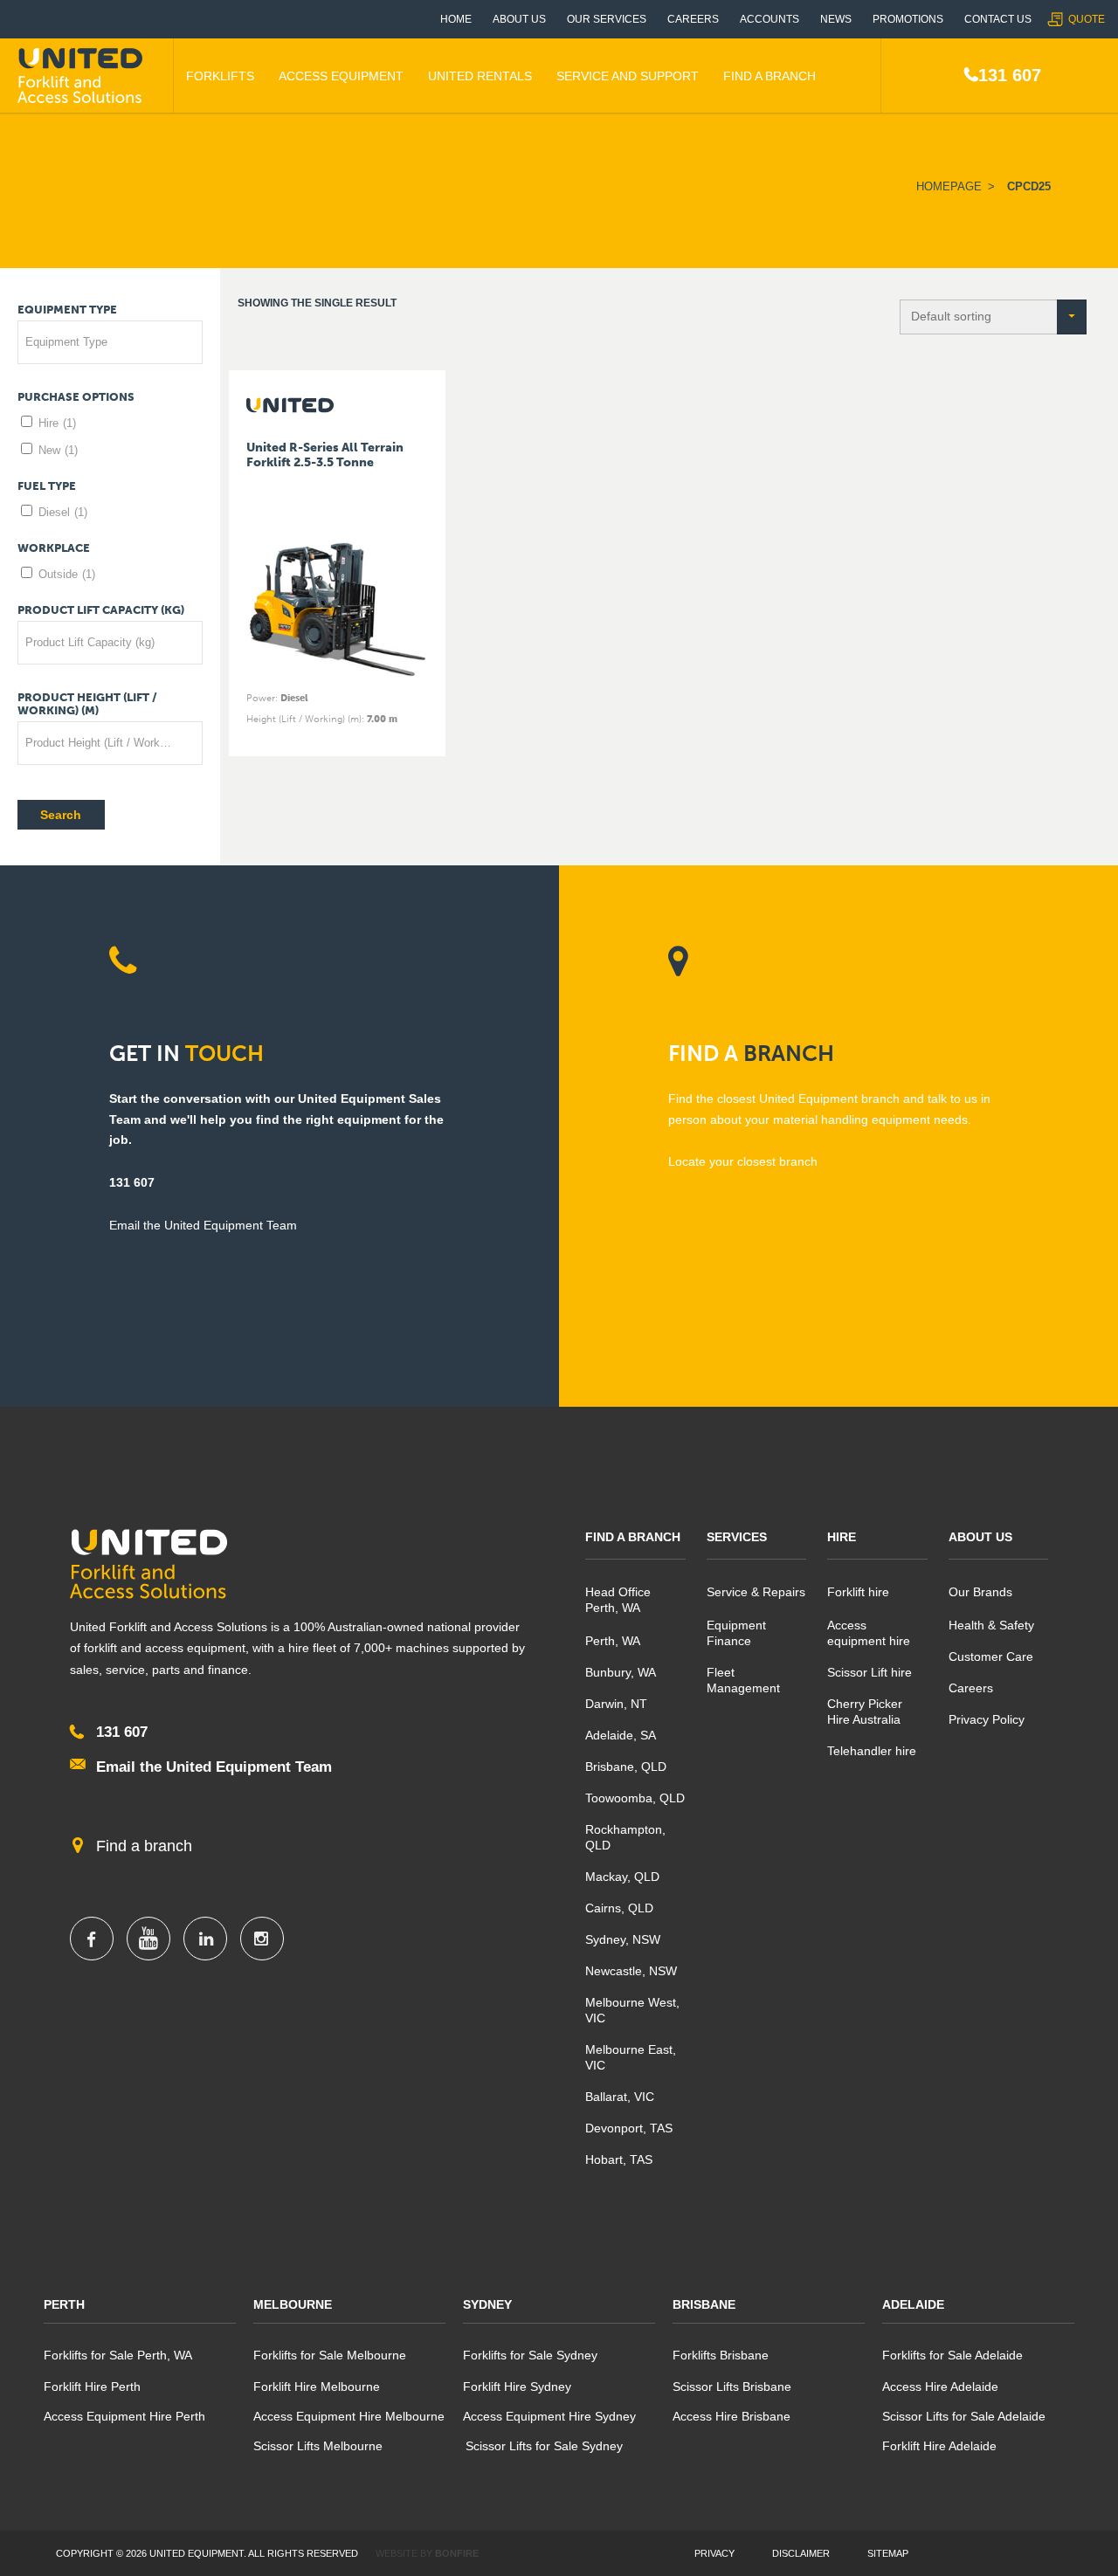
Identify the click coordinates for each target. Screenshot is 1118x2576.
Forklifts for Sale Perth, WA (118, 2355)
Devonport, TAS (629, 2128)
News (836, 19)
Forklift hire (858, 1592)
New (58, 450)
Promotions (908, 19)
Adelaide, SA (621, 1735)
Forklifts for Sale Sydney (530, 2355)
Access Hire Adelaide (940, 2387)
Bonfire (457, 2553)
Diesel (63, 512)
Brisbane (704, 2304)
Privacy (714, 2553)
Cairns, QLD (619, 1908)
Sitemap (888, 2553)
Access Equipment (341, 76)
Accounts (769, 19)
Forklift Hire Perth (92, 2387)
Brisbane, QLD (626, 1767)
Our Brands (980, 1592)
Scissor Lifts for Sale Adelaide (964, 2416)
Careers (693, 19)
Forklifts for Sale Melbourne (330, 2355)
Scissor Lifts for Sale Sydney (543, 2446)
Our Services (607, 19)
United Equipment (83, 76)
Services (737, 1537)
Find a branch (144, 1846)
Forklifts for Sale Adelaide (952, 2355)
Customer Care (991, 1656)
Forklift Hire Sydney (517, 2387)
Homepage (949, 186)
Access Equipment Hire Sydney (549, 2416)
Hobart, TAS (619, 2159)
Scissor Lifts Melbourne (318, 2446)
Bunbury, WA (621, 1672)
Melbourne (293, 2304)
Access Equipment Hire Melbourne (349, 2416)
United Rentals (480, 76)
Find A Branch (769, 76)
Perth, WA (613, 1641)
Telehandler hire (872, 1751)
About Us (519, 19)
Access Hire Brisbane (732, 2416)
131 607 (1010, 75)
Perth (64, 2304)
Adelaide (913, 2304)
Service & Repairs (756, 1592)
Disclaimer (801, 2553)
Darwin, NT (616, 1704)
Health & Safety (991, 1625)
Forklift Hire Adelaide (939, 2446)
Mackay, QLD (622, 1877)
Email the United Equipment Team (214, 1767)
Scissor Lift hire (870, 1672)
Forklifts (220, 76)
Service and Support (628, 76)
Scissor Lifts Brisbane (732, 2387)
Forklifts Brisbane (721, 2355)
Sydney (487, 2304)
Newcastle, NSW (631, 1971)
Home (456, 19)
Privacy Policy (987, 1719)
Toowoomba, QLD (635, 1798)
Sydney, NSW (623, 1939)
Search (61, 815)
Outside (67, 574)
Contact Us (998, 19)
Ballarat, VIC (620, 2097)
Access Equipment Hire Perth (124, 2416)
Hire (57, 423)
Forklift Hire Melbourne (317, 2387)
